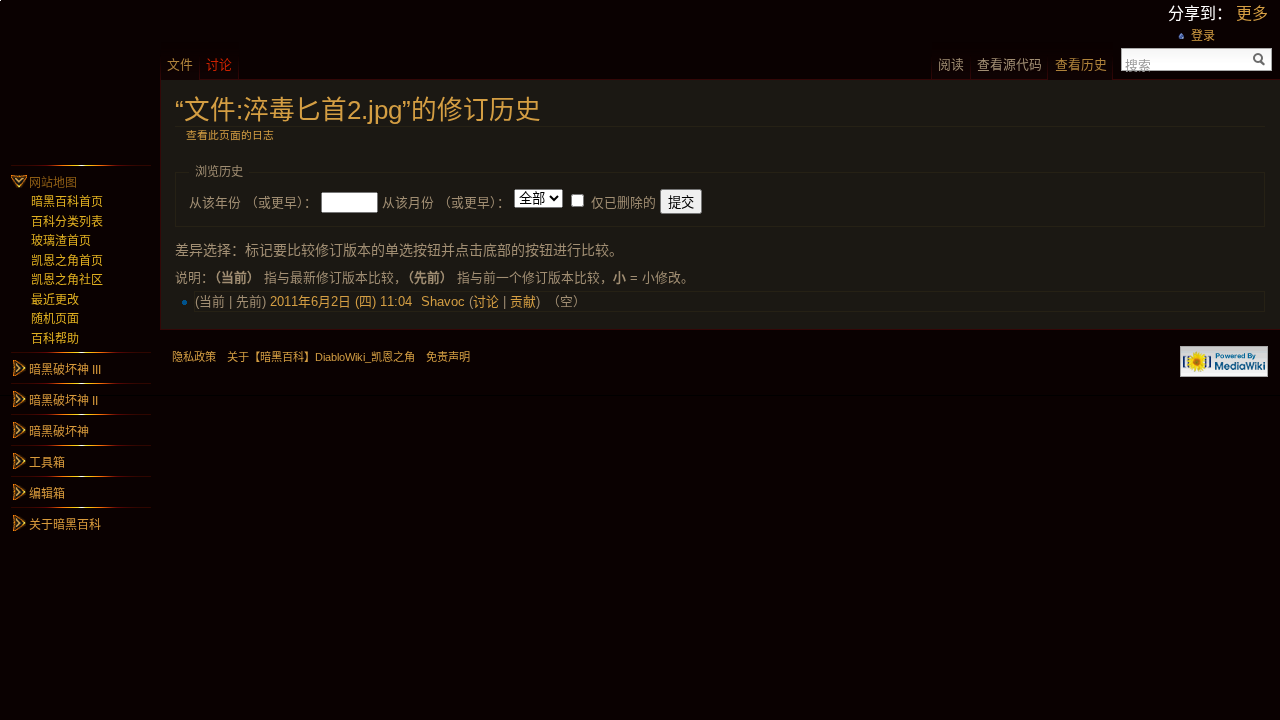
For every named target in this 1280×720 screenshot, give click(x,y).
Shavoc (443, 301)
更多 (1252, 13)
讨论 (486, 301)
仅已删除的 (623, 202)
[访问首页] (80, 80)
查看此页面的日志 (230, 135)
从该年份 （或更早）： (253, 202)
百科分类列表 (67, 222)
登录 (1203, 36)
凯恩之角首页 (67, 261)
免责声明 (448, 357)
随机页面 (55, 319)
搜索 (1138, 64)
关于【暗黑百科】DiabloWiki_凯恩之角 (321, 357)
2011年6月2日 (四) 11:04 (341, 301)
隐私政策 (194, 357)
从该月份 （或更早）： (446, 202)
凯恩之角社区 (67, 280)
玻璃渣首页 (61, 241)
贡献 (523, 301)
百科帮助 (55, 339)
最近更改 (55, 300)
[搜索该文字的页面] (1259, 59)
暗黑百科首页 (67, 202)
